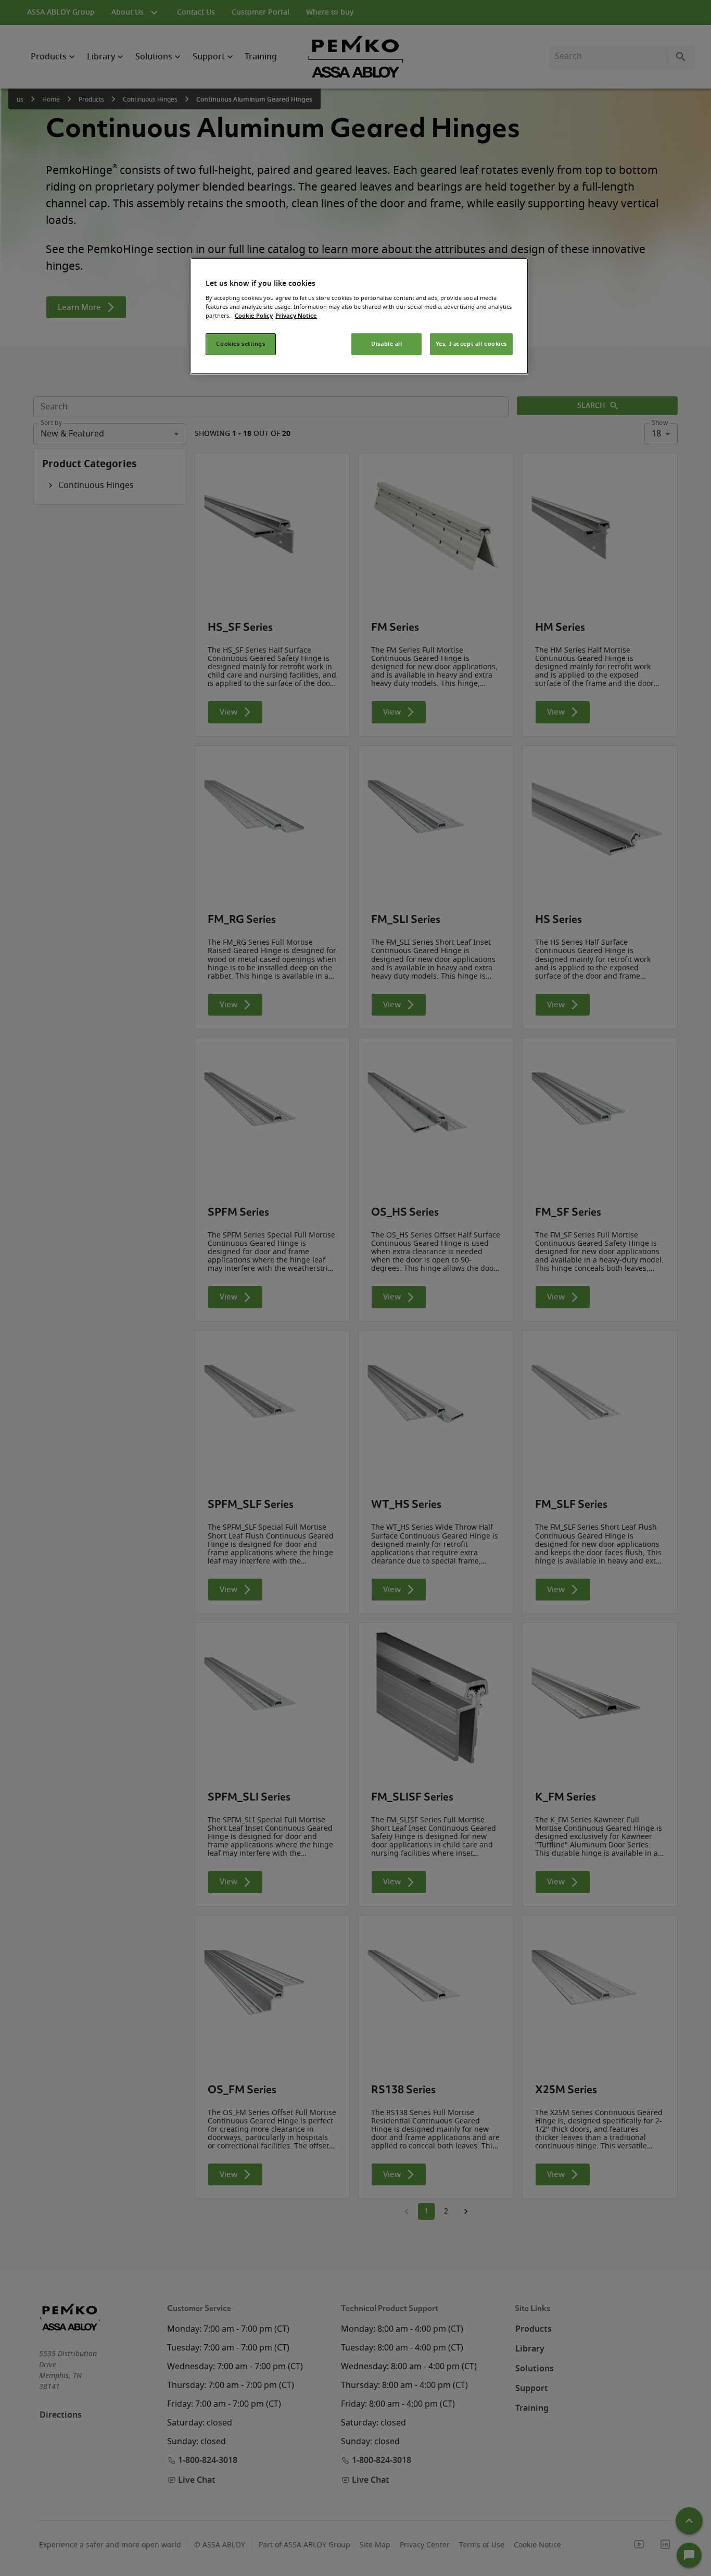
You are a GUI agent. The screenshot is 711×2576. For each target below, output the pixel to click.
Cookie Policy (254, 316)
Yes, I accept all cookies (471, 344)
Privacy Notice (296, 316)
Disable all (386, 344)
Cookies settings (240, 344)
